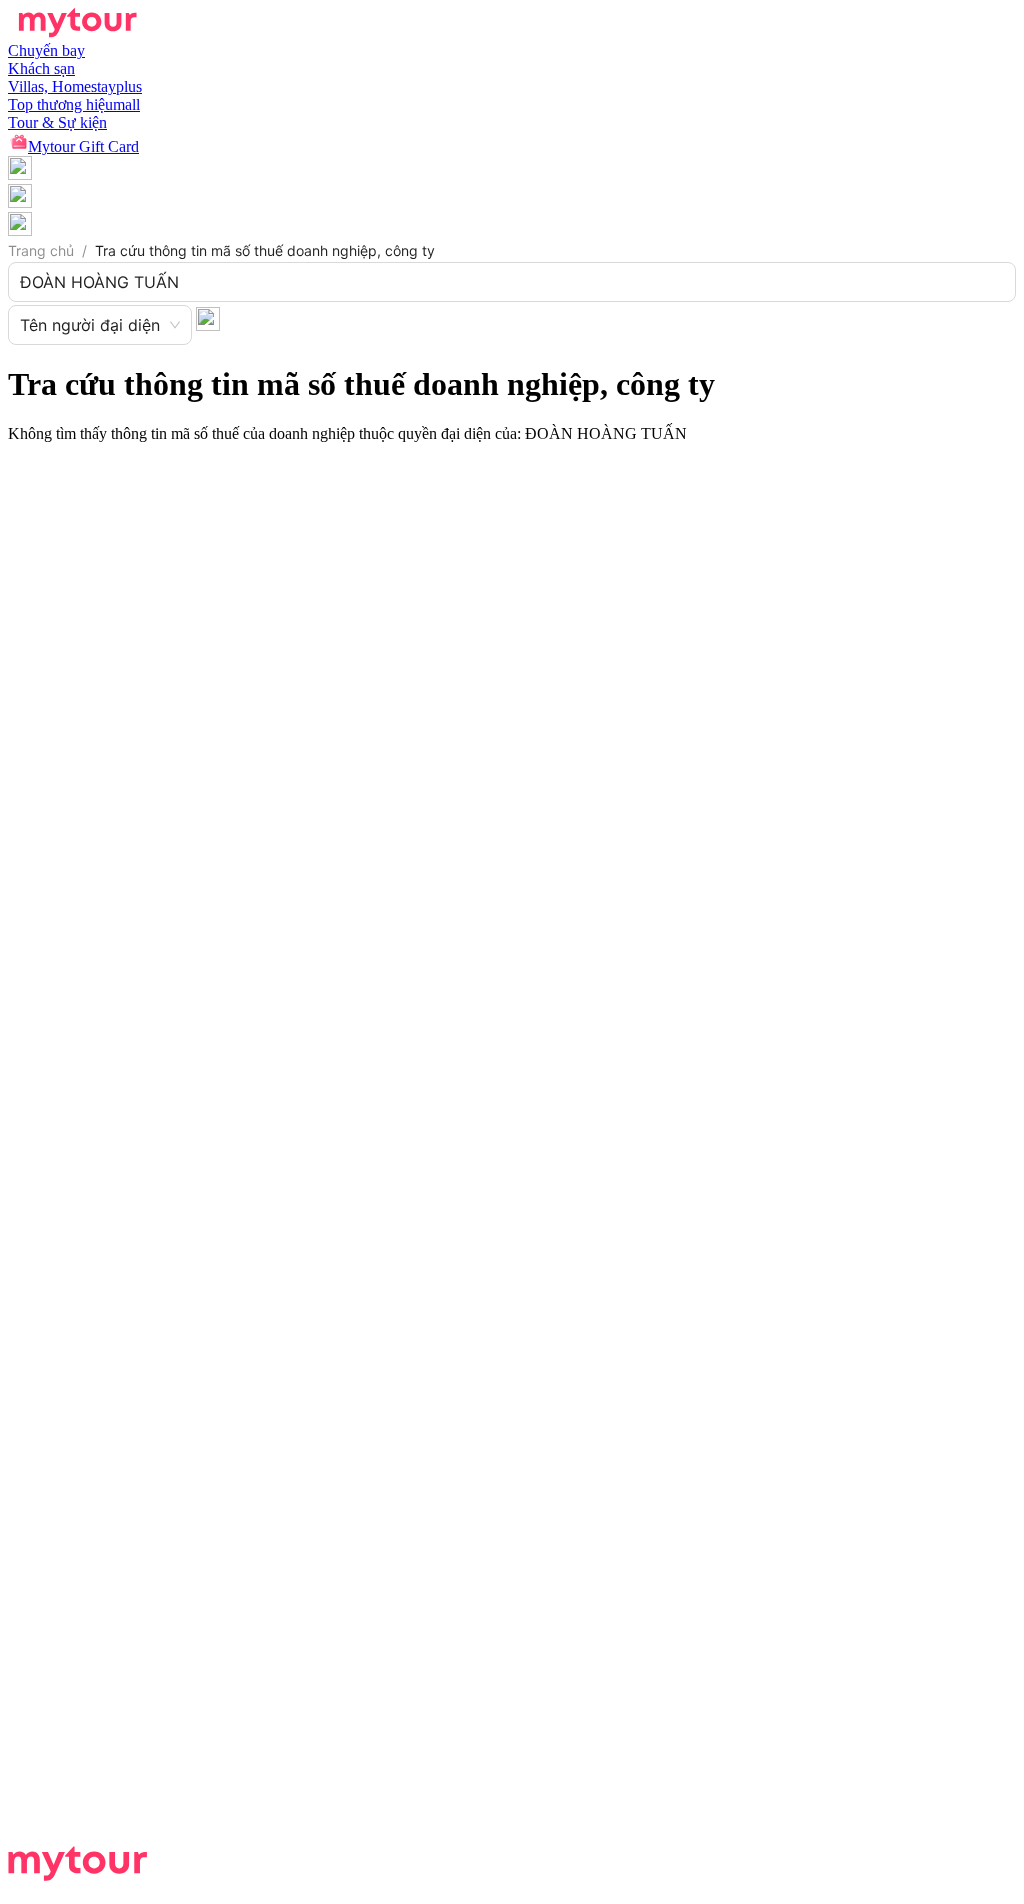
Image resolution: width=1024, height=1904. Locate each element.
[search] (208, 318)
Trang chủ (41, 250)
